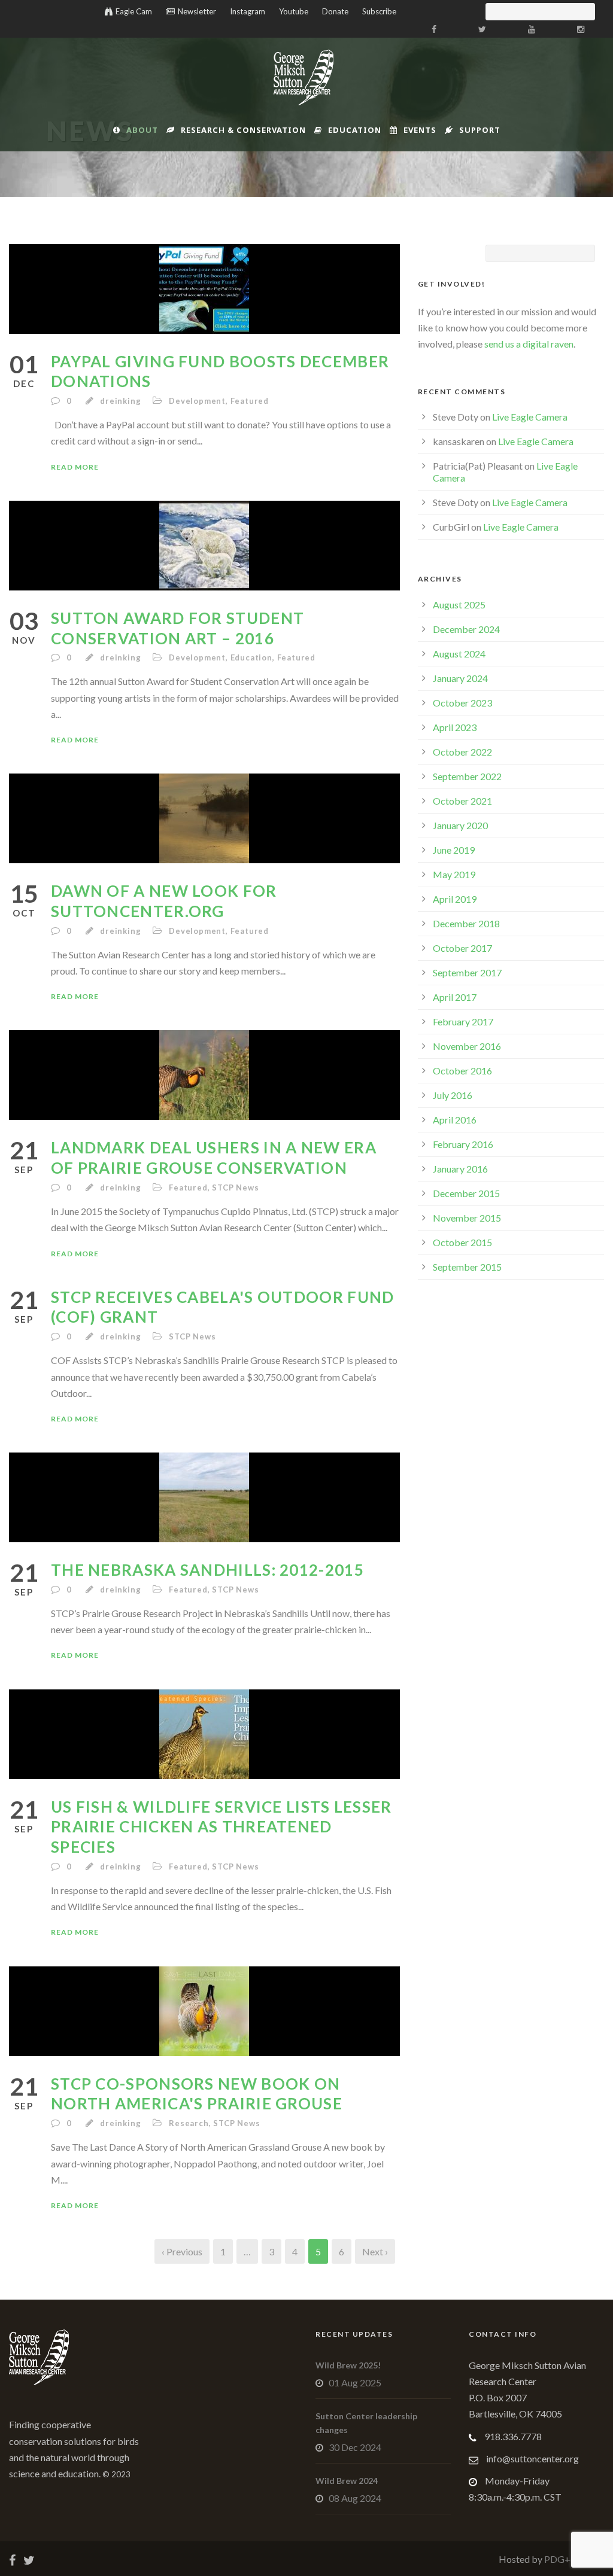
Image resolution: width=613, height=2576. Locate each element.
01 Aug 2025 (355, 2382)
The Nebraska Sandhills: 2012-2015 (207, 1570)
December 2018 (466, 923)
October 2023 (462, 703)
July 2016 (453, 1095)
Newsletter (197, 11)
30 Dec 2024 (355, 2447)
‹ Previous (182, 2251)
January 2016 (460, 1169)
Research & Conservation (243, 130)
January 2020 (460, 825)
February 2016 (463, 1144)
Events (420, 130)
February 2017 (463, 1021)
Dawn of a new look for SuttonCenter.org (164, 901)
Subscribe (379, 11)
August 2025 (459, 605)
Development (197, 401)
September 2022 (467, 776)
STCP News (235, 1187)
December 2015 (466, 1193)
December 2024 (466, 629)
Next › (375, 2251)
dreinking (120, 401)
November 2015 (467, 1218)
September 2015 (467, 1267)
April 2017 (455, 997)
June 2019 (454, 850)
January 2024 (460, 678)
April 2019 (455, 899)
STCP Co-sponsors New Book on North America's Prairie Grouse (197, 2094)
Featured (250, 401)
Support (480, 130)
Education (355, 130)
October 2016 (462, 1071)
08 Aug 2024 (355, 2498)
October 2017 (462, 948)
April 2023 (455, 727)
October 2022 (462, 752)
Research (189, 2123)
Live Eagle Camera (530, 417)
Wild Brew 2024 (347, 2481)
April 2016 (455, 1120)
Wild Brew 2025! (348, 2365)
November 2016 (467, 1046)
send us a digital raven (529, 344)
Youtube (294, 11)
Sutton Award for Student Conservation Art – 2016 (177, 628)
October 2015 (462, 1242)
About (142, 130)
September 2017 (467, 972)
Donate (335, 11)
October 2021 (462, 801)
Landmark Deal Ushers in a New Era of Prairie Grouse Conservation (214, 1158)
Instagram (248, 11)
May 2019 (454, 874)
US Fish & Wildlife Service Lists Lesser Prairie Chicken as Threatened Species (221, 1827)
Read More (75, 467)
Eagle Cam (134, 11)
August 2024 (459, 654)
